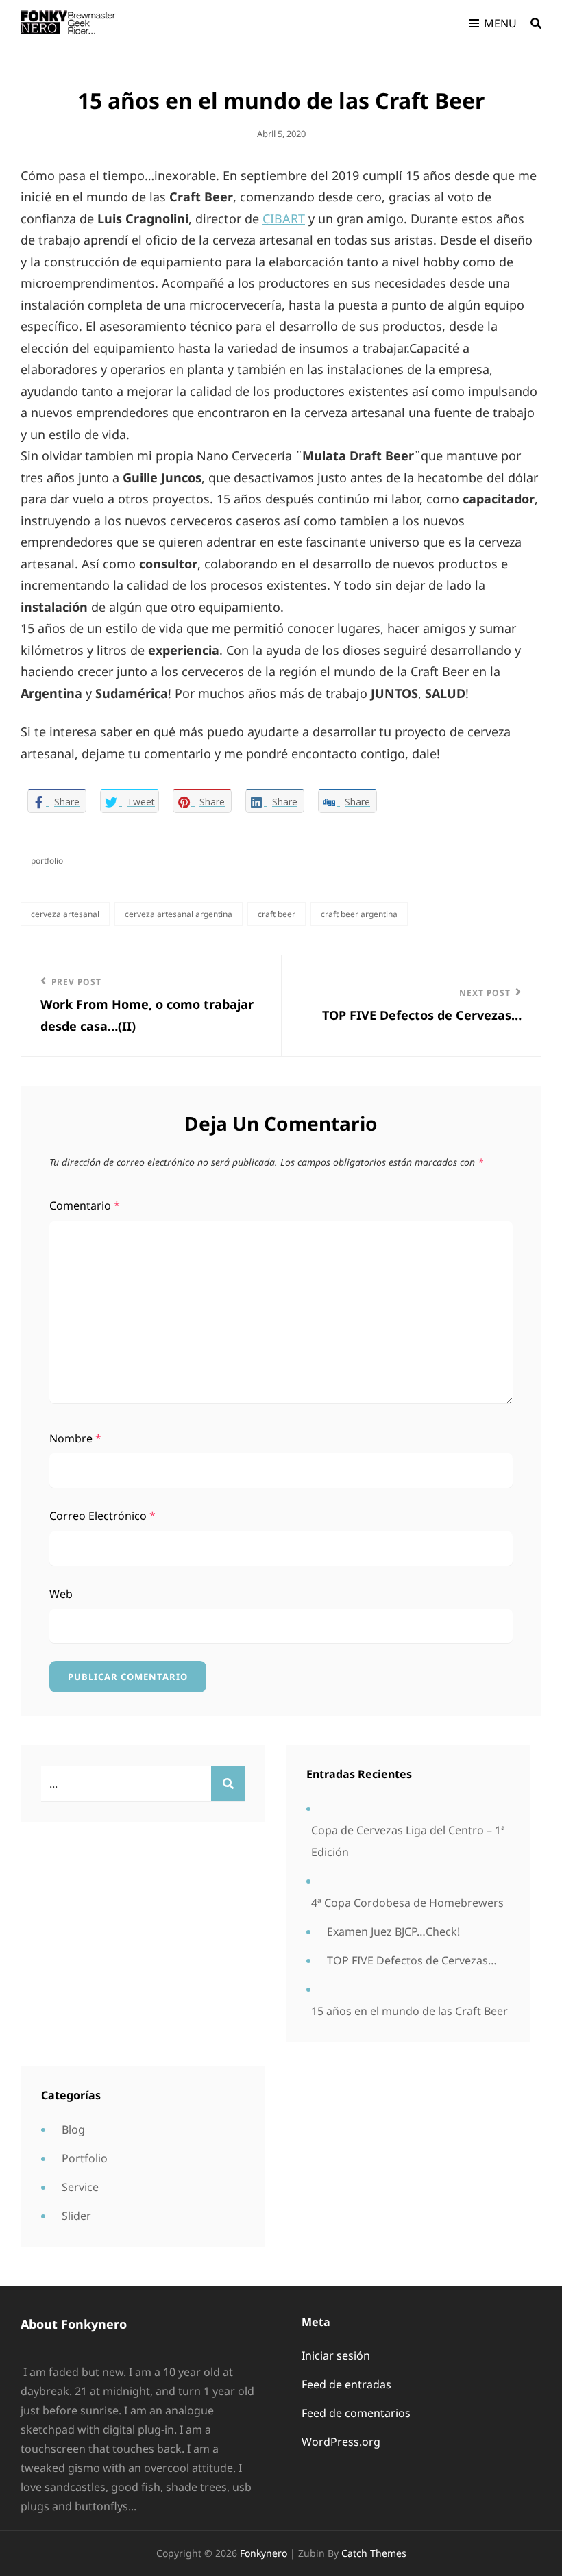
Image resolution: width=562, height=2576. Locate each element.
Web (61, 1594)
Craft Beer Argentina (359, 914)
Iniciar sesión (336, 2355)
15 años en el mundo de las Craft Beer (410, 2011)
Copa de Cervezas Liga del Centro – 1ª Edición (408, 1841)
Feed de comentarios (356, 2413)
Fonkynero (264, 2553)
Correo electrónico (102, 1516)
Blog (73, 2129)
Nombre (75, 1438)
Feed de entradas (346, 2384)
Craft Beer (277, 914)
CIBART (284, 218)
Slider (76, 2216)
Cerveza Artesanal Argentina (179, 914)
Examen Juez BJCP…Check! (393, 1931)
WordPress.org (341, 2442)
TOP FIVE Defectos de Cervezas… (412, 1960)
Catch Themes (374, 2553)
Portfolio (47, 861)
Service (80, 2187)
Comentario (85, 1205)
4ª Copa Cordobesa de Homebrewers (407, 1903)
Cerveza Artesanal (65, 914)
